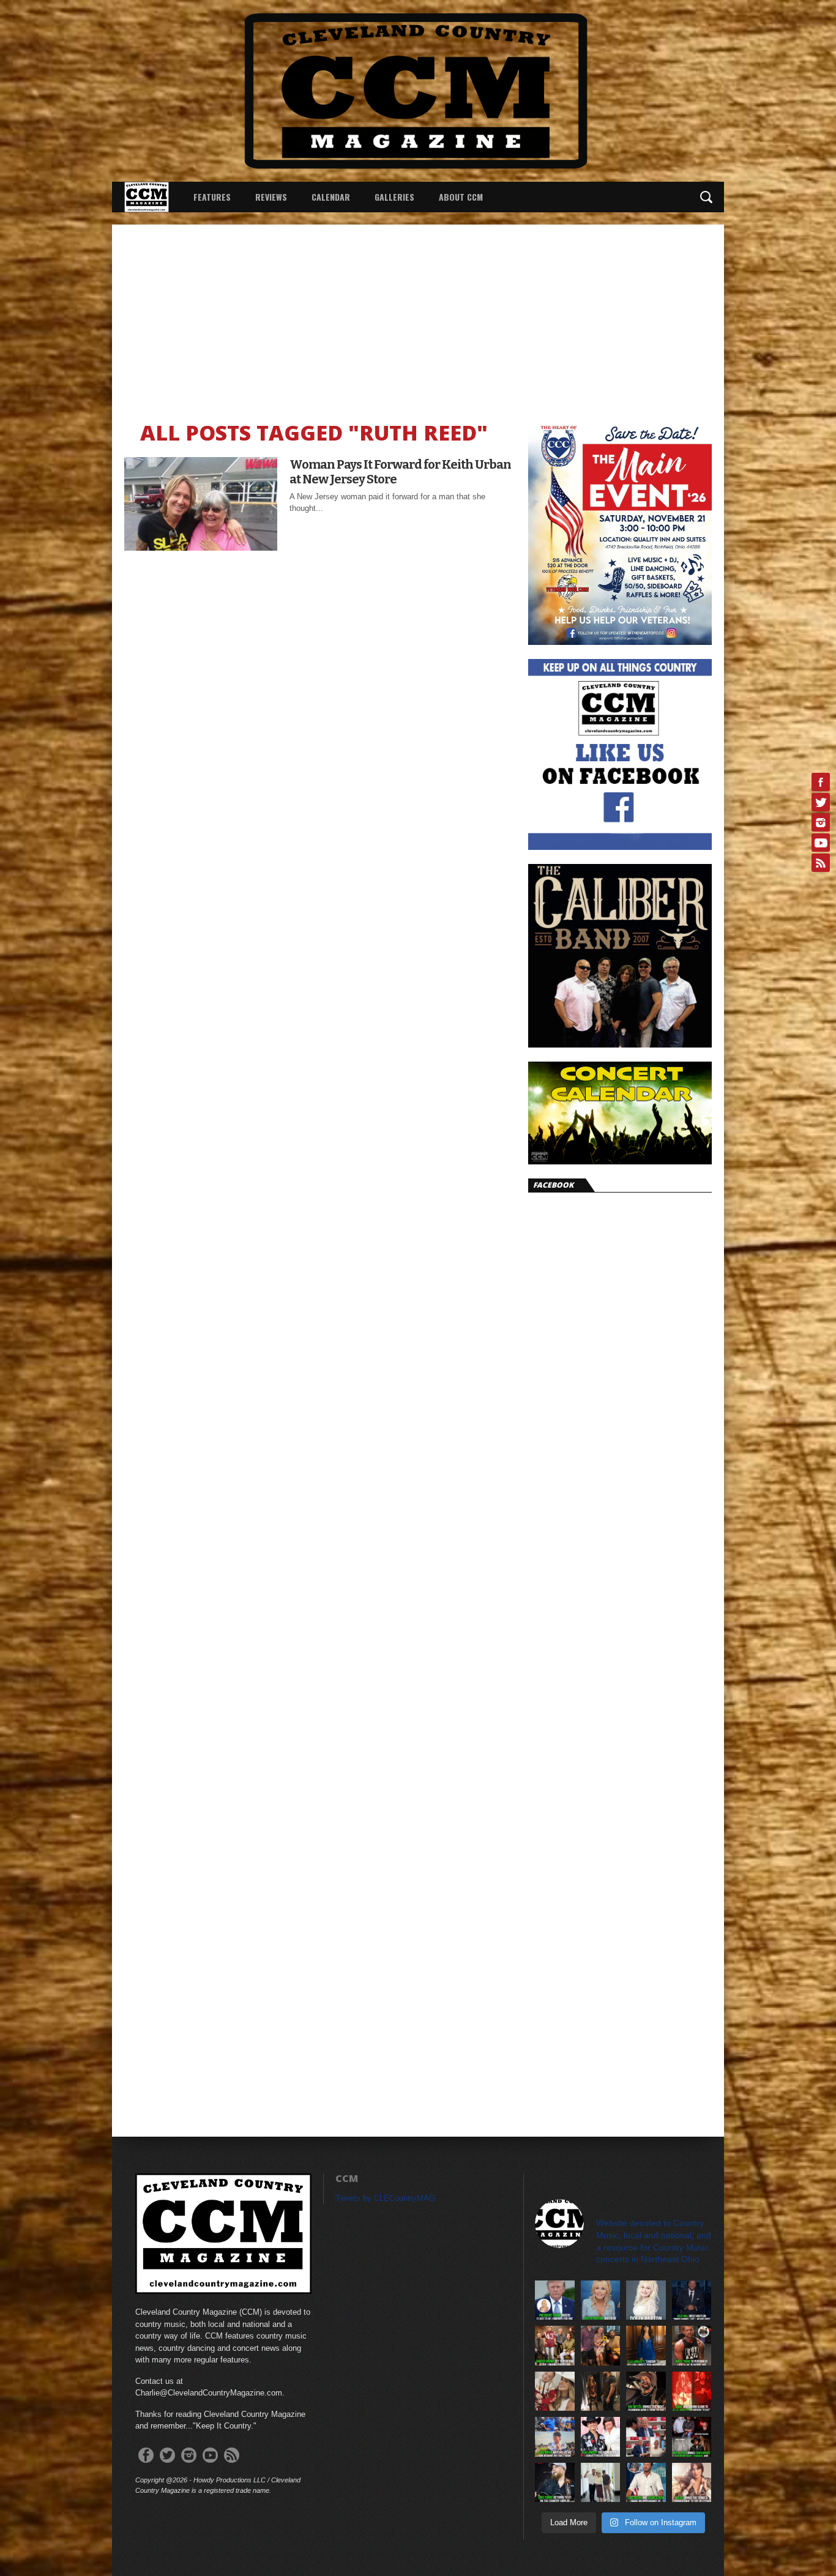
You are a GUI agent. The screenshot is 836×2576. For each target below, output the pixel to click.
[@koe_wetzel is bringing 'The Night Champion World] (646, 2392)
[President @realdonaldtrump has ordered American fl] (555, 2300)
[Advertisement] (418, 316)
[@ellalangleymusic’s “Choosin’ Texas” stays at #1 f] (646, 2346)
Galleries (394, 197)
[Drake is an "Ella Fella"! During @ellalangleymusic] (692, 2392)
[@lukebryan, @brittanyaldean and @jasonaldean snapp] (601, 2483)
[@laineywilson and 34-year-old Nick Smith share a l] (555, 2392)
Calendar (331, 197)
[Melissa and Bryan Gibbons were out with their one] (601, 2346)
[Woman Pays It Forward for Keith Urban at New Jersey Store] (201, 547)
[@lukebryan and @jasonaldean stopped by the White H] (646, 2483)
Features (212, 197)
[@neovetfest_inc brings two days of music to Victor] (692, 2437)
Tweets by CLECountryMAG (385, 2198)
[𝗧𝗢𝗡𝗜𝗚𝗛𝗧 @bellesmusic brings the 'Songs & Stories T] (692, 2483)
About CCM (461, 197)
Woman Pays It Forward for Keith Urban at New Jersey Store (400, 472)
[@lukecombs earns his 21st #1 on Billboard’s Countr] (555, 2483)
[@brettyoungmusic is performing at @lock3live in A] (692, 2346)
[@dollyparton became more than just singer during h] (601, 2300)
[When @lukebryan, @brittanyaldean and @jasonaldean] (646, 2437)
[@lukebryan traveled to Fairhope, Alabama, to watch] (555, 2437)
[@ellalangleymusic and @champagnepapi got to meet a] (601, 2392)
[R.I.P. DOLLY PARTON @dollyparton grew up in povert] (646, 2300)
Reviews (271, 197)
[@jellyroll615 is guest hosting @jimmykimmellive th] (692, 2300)
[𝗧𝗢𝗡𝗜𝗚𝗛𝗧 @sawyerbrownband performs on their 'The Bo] (555, 2346)
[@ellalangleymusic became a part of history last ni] (601, 2437)
